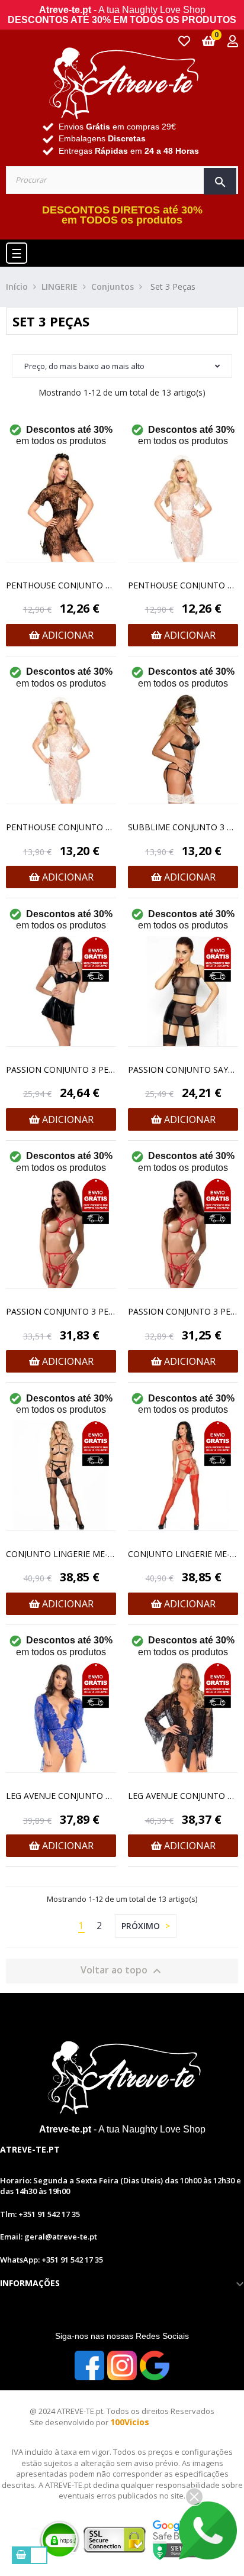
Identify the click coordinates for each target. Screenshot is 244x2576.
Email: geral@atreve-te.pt (49, 2237)
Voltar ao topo (122, 1971)
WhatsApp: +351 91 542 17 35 (52, 2260)
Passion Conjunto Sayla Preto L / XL (183, 1069)
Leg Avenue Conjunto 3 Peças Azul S (61, 1796)
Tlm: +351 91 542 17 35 (40, 2214)
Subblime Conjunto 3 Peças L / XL (183, 827)
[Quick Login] (233, 42)
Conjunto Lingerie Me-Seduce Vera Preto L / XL (61, 1554)
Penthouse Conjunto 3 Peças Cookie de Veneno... (61, 585)
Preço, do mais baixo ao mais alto (84, 366)
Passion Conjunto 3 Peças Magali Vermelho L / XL (61, 1311)
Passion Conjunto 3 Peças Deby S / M (61, 1069)
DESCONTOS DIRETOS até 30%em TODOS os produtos (122, 215)
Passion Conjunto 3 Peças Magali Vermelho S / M (183, 1311)
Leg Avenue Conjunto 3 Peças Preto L (183, 1796)
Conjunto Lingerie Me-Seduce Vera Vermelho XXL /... (183, 1554)
